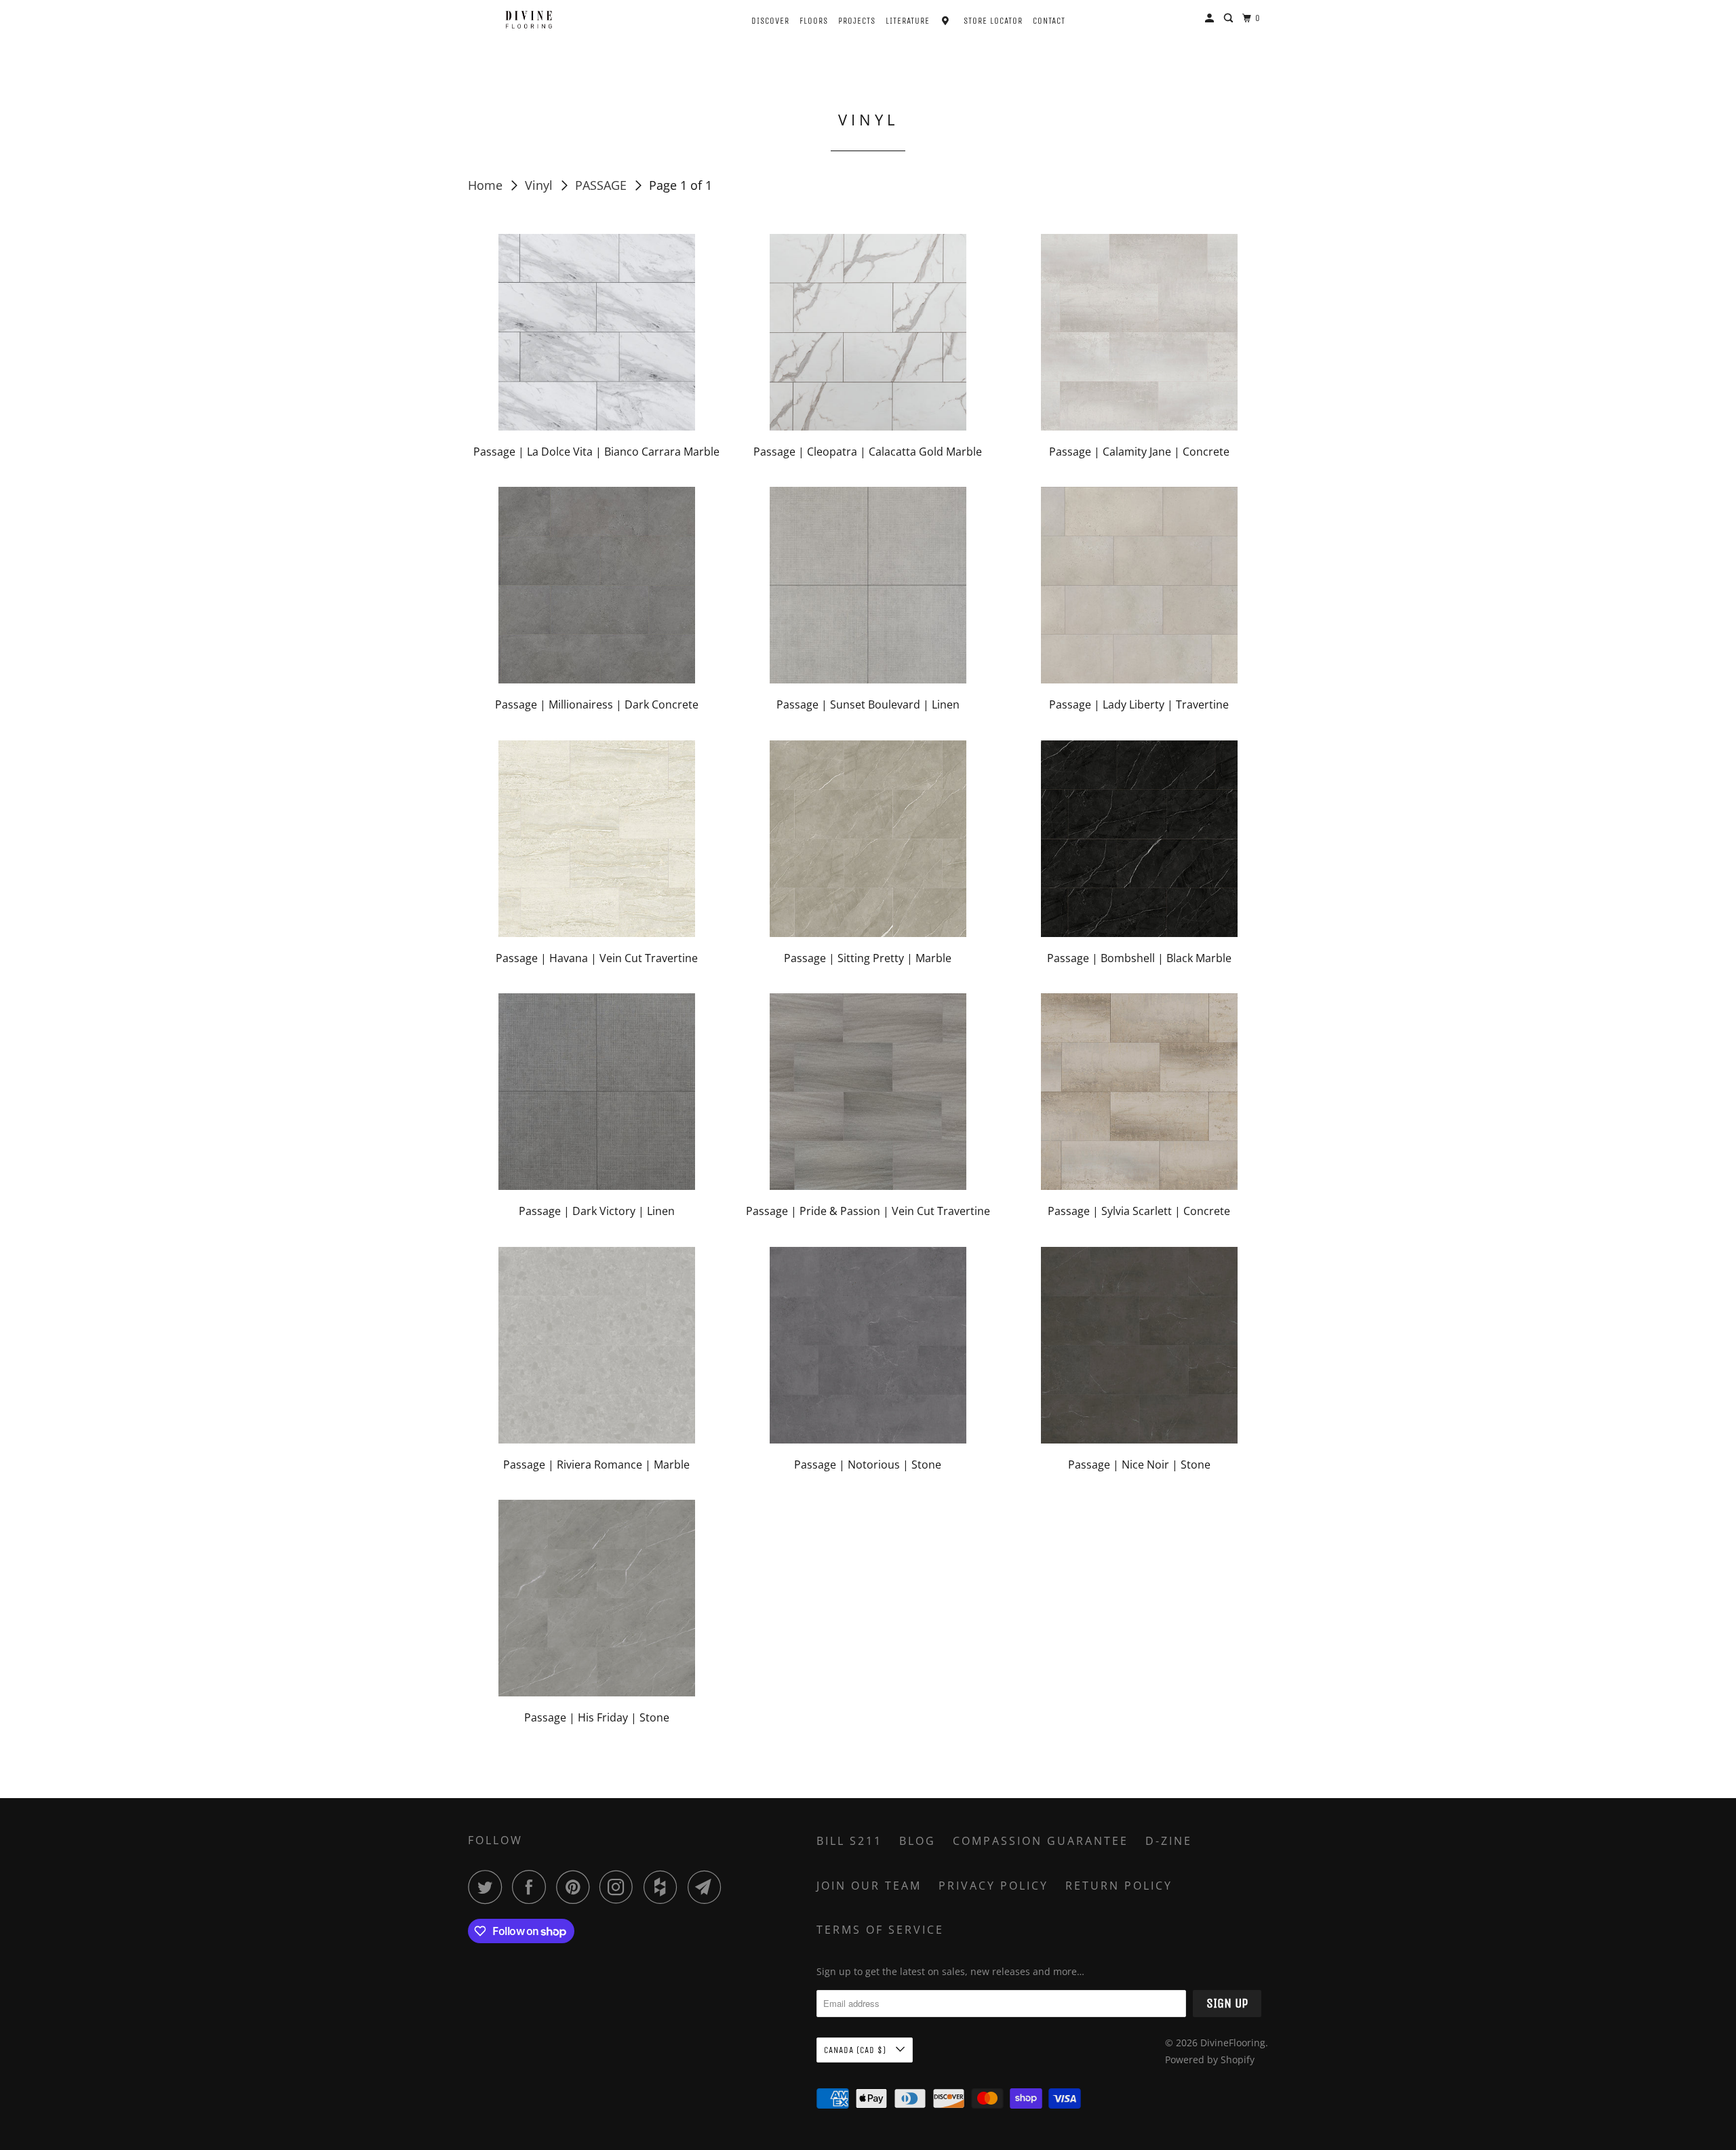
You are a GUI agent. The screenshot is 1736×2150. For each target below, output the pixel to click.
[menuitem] (758, 19)
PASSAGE (603, 185)
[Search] (1230, 18)
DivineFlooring (1233, 2043)
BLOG (918, 1841)
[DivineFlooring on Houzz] (664, 1887)
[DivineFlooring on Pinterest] (576, 1887)
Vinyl (540, 185)
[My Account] (1211, 18)
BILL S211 (849, 1841)
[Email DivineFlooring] (708, 1887)
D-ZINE (1169, 1841)
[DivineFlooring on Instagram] (620, 1887)
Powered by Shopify (1210, 2059)
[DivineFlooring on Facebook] (532, 1887)
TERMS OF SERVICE (880, 1930)
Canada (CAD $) (856, 2050)
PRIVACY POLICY (993, 1886)
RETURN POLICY (1119, 1886)
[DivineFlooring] (529, 20)
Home (487, 185)
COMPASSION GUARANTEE (1041, 1841)
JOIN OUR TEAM (869, 1886)
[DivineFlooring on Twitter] (488, 1887)
